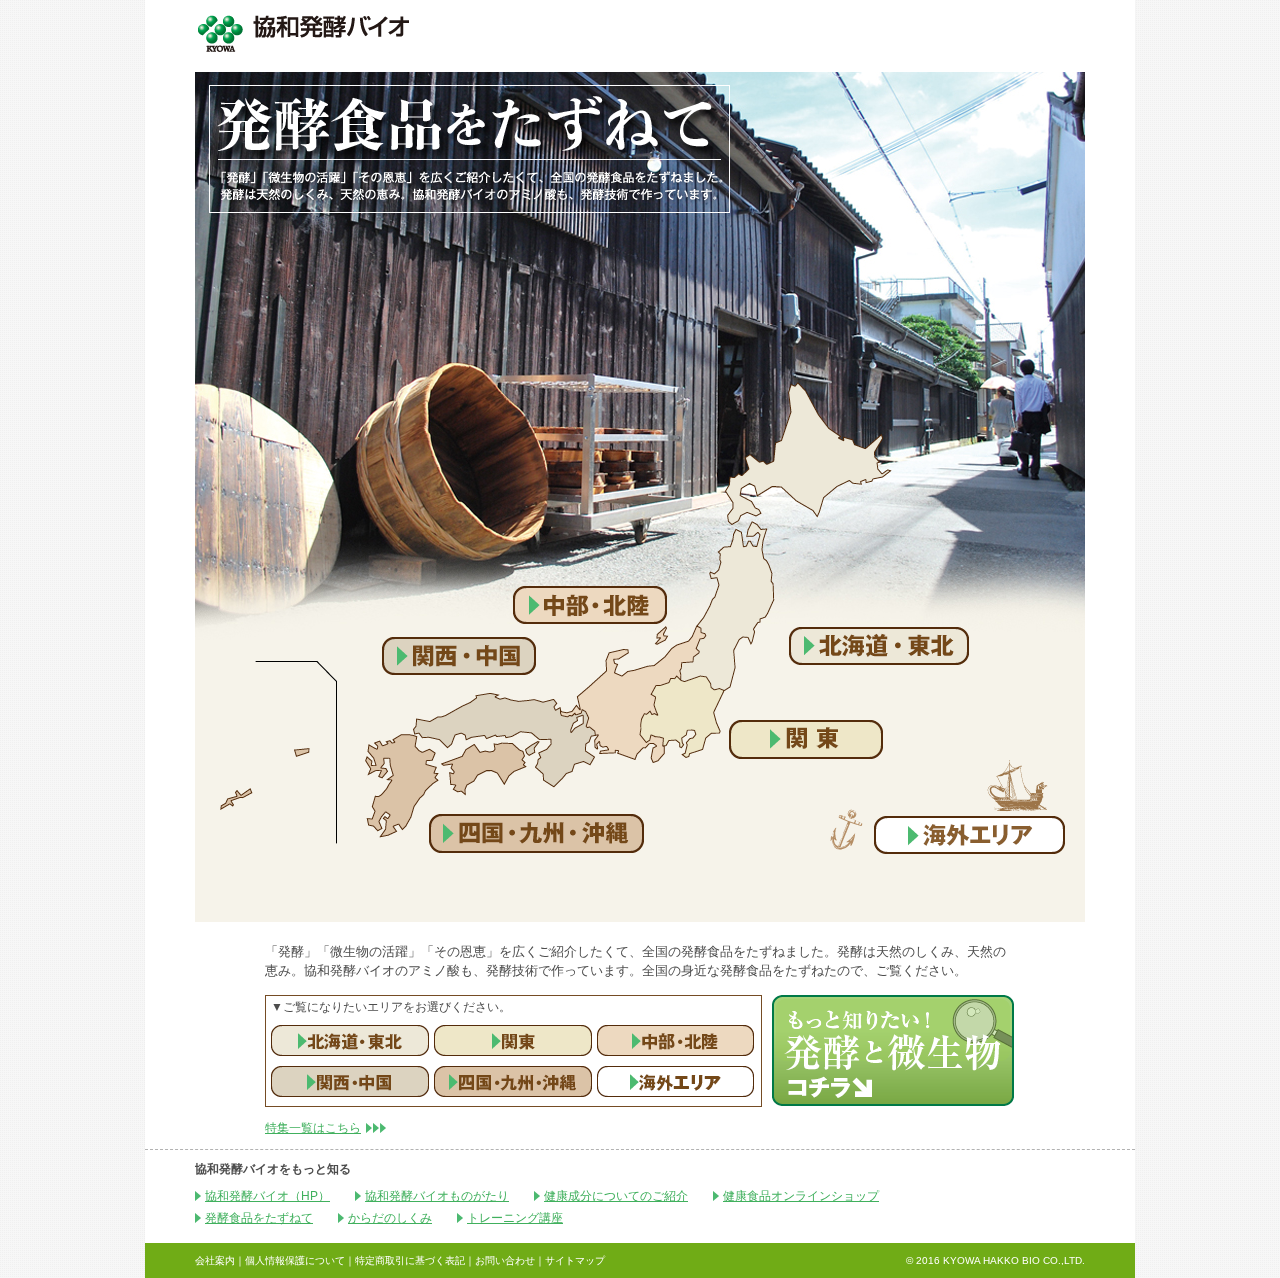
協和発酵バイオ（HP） (267, 1196)
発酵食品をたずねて (259, 1218)
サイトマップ (575, 1260)
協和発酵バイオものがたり (437, 1196)
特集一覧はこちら (313, 1128)
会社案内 (215, 1260)
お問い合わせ (505, 1260)
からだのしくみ (390, 1218)
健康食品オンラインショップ (801, 1196)
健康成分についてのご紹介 (616, 1196)
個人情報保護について (295, 1260)
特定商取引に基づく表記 (410, 1260)
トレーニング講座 (515, 1218)
